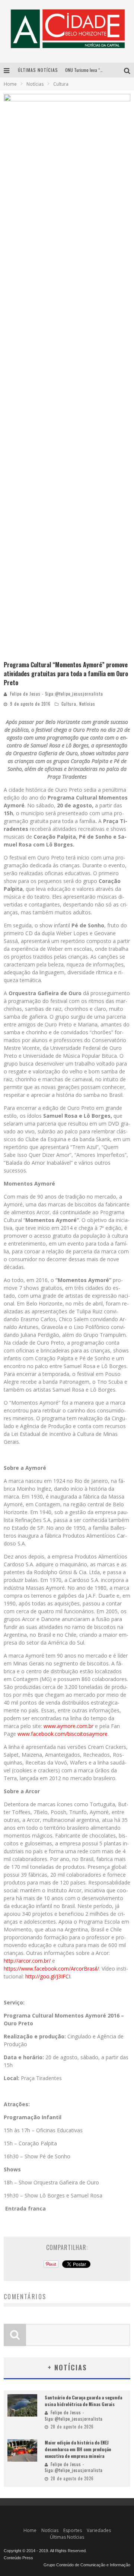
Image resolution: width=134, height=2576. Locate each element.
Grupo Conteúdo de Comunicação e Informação (87, 2565)
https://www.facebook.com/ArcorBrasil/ (51, 1969)
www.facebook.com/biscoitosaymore (63, 1734)
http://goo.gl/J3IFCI (48, 1976)
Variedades (99, 2530)
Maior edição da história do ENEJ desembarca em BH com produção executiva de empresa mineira (78, 2449)
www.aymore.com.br (68, 1726)
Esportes (73, 2530)
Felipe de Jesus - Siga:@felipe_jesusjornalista (57, 694)
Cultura (69, 704)
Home (10, 84)
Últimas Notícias (67, 2537)
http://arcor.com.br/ (27, 1961)
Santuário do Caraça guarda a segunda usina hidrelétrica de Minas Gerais (83, 2401)
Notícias (87, 704)
